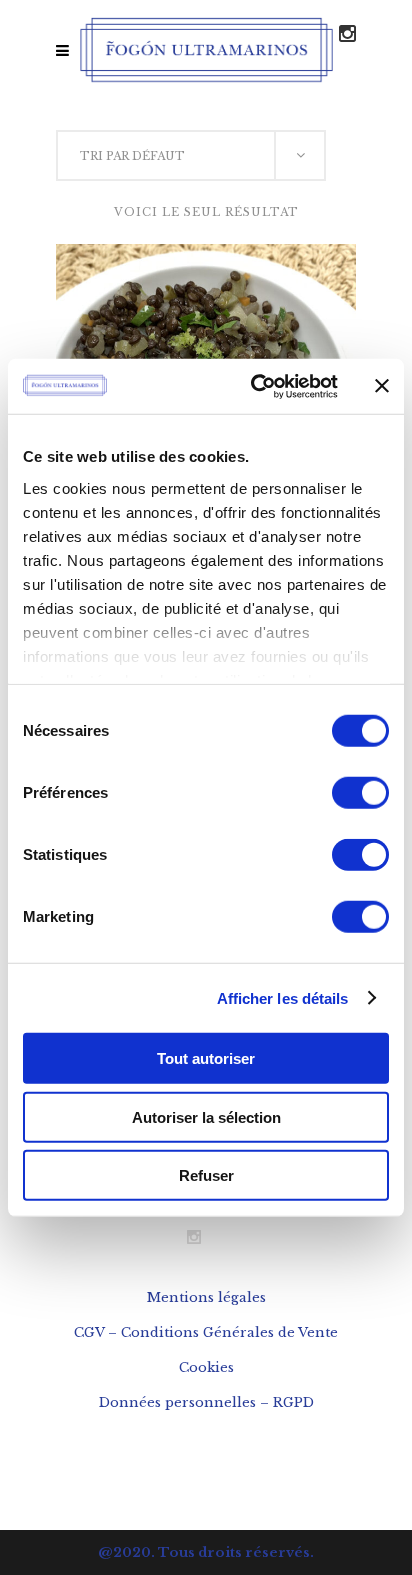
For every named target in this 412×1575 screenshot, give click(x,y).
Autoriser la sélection (206, 1116)
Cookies (206, 1367)
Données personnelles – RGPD (206, 1402)
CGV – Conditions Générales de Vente (206, 1332)
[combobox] (191, 155)
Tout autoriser (206, 1058)
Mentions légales (206, 1297)
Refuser (206, 1175)
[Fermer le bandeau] (382, 386)
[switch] (360, 793)
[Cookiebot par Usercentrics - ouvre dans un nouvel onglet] (255, 386)
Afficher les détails (283, 997)
